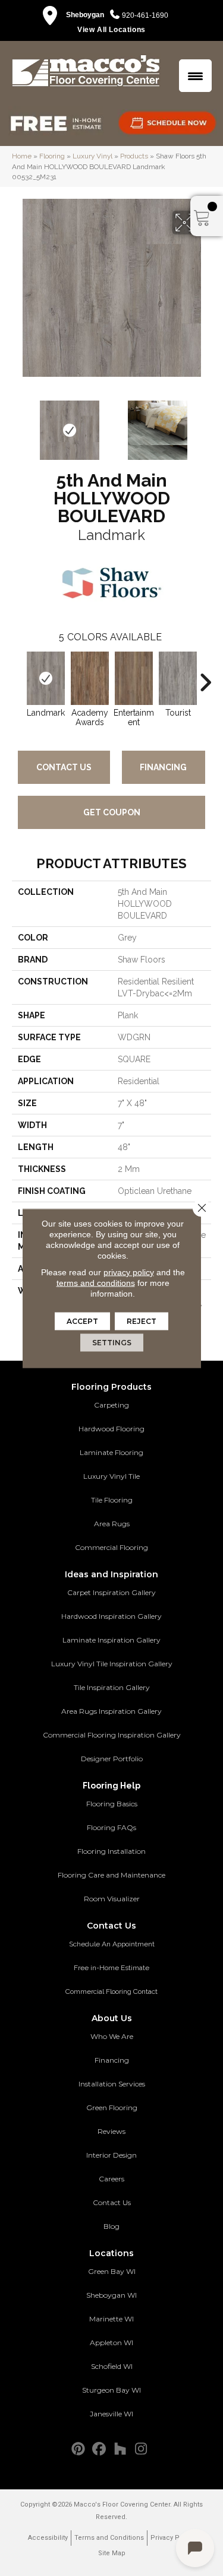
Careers (111, 2179)
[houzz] (120, 2449)
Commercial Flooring (111, 1547)
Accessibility (48, 2538)
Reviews (111, 2131)
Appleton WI (111, 2342)
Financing (163, 767)
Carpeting (111, 1405)
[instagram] (141, 2449)
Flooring (52, 156)
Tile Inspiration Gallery (112, 1687)
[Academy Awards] (90, 678)
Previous (18, 424)
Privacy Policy (172, 2538)
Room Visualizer (112, 1899)
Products (134, 156)
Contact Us (64, 767)
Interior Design (111, 2155)
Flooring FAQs (111, 1827)
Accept (82, 1321)
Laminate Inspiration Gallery (111, 1640)
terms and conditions (96, 1282)
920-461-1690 (145, 15)
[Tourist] (178, 678)
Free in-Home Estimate (111, 1968)
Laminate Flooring (111, 1452)
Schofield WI (112, 2366)
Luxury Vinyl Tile (111, 1476)
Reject (142, 1321)
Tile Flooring (112, 1500)
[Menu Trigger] (195, 76)
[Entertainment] (134, 678)
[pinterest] (79, 2449)
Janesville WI (111, 2414)
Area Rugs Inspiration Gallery (111, 1711)
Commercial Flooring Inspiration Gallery (112, 1735)
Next (205, 424)
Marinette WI (111, 2319)
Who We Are (112, 2036)
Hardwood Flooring (111, 1429)
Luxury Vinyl (92, 156)
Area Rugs (112, 1524)
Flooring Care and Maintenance (111, 1875)
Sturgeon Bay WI (111, 2390)
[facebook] (100, 2449)
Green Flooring (112, 2108)
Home (22, 156)
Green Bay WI (112, 2271)
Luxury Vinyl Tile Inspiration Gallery (112, 1664)
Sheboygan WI (111, 2295)
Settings (112, 1342)
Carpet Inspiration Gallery (111, 1592)
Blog (111, 2226)
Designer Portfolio (112, 1759)
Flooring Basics (112, 1804)
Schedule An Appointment (112, 1944)
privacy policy (129, 1272)
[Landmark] (46, 678)
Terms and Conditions (109, 2538)
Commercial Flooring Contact (111, 1991)
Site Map (112, 2553)
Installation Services (112, 2084)
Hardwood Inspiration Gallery (111, 1616)
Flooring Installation (111, 1851)
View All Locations (111, 30)
